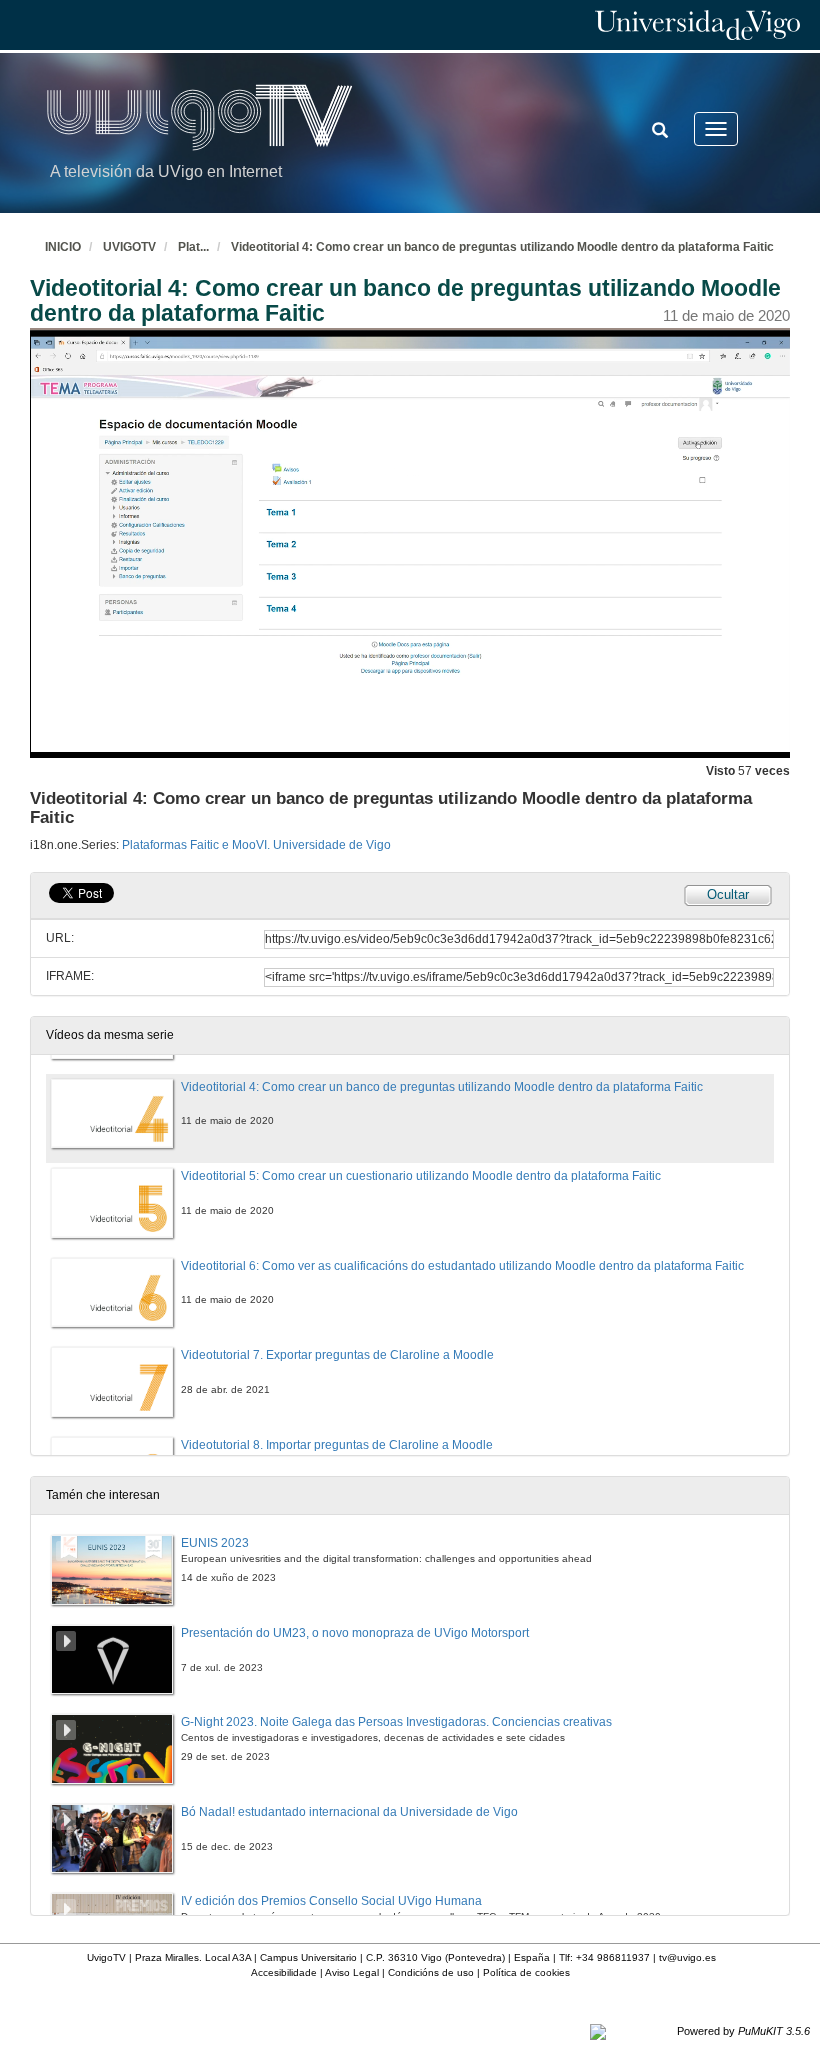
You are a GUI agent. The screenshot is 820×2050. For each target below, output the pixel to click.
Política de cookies (526, 1972)
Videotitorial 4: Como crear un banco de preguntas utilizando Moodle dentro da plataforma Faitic (502, 247)
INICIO (63, 247)
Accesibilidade (284, 1972)
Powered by (743, 2031)
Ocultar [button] (728, 894)
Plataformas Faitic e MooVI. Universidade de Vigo (256, 845)
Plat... (193, 247)
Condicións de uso (431, 1972)
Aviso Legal (352, 1972)
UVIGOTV (129, 247)
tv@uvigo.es (687, 1957)
